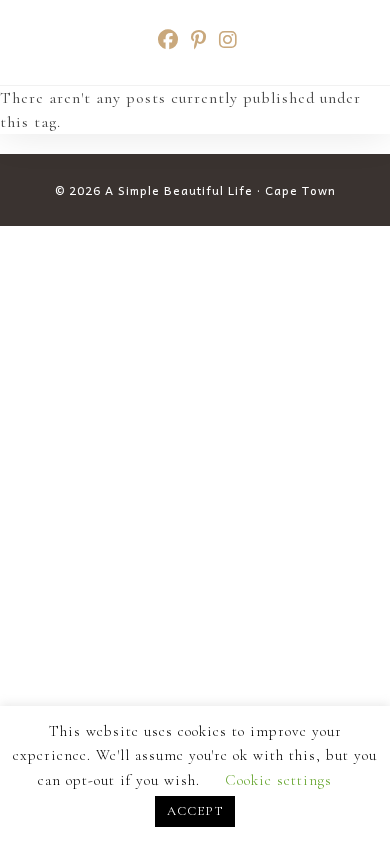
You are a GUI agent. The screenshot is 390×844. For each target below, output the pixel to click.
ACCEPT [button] (195, 811)
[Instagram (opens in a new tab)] (225, 40)
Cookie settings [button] (278, 780)
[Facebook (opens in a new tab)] (168, 40)
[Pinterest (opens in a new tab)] (199, 40)
